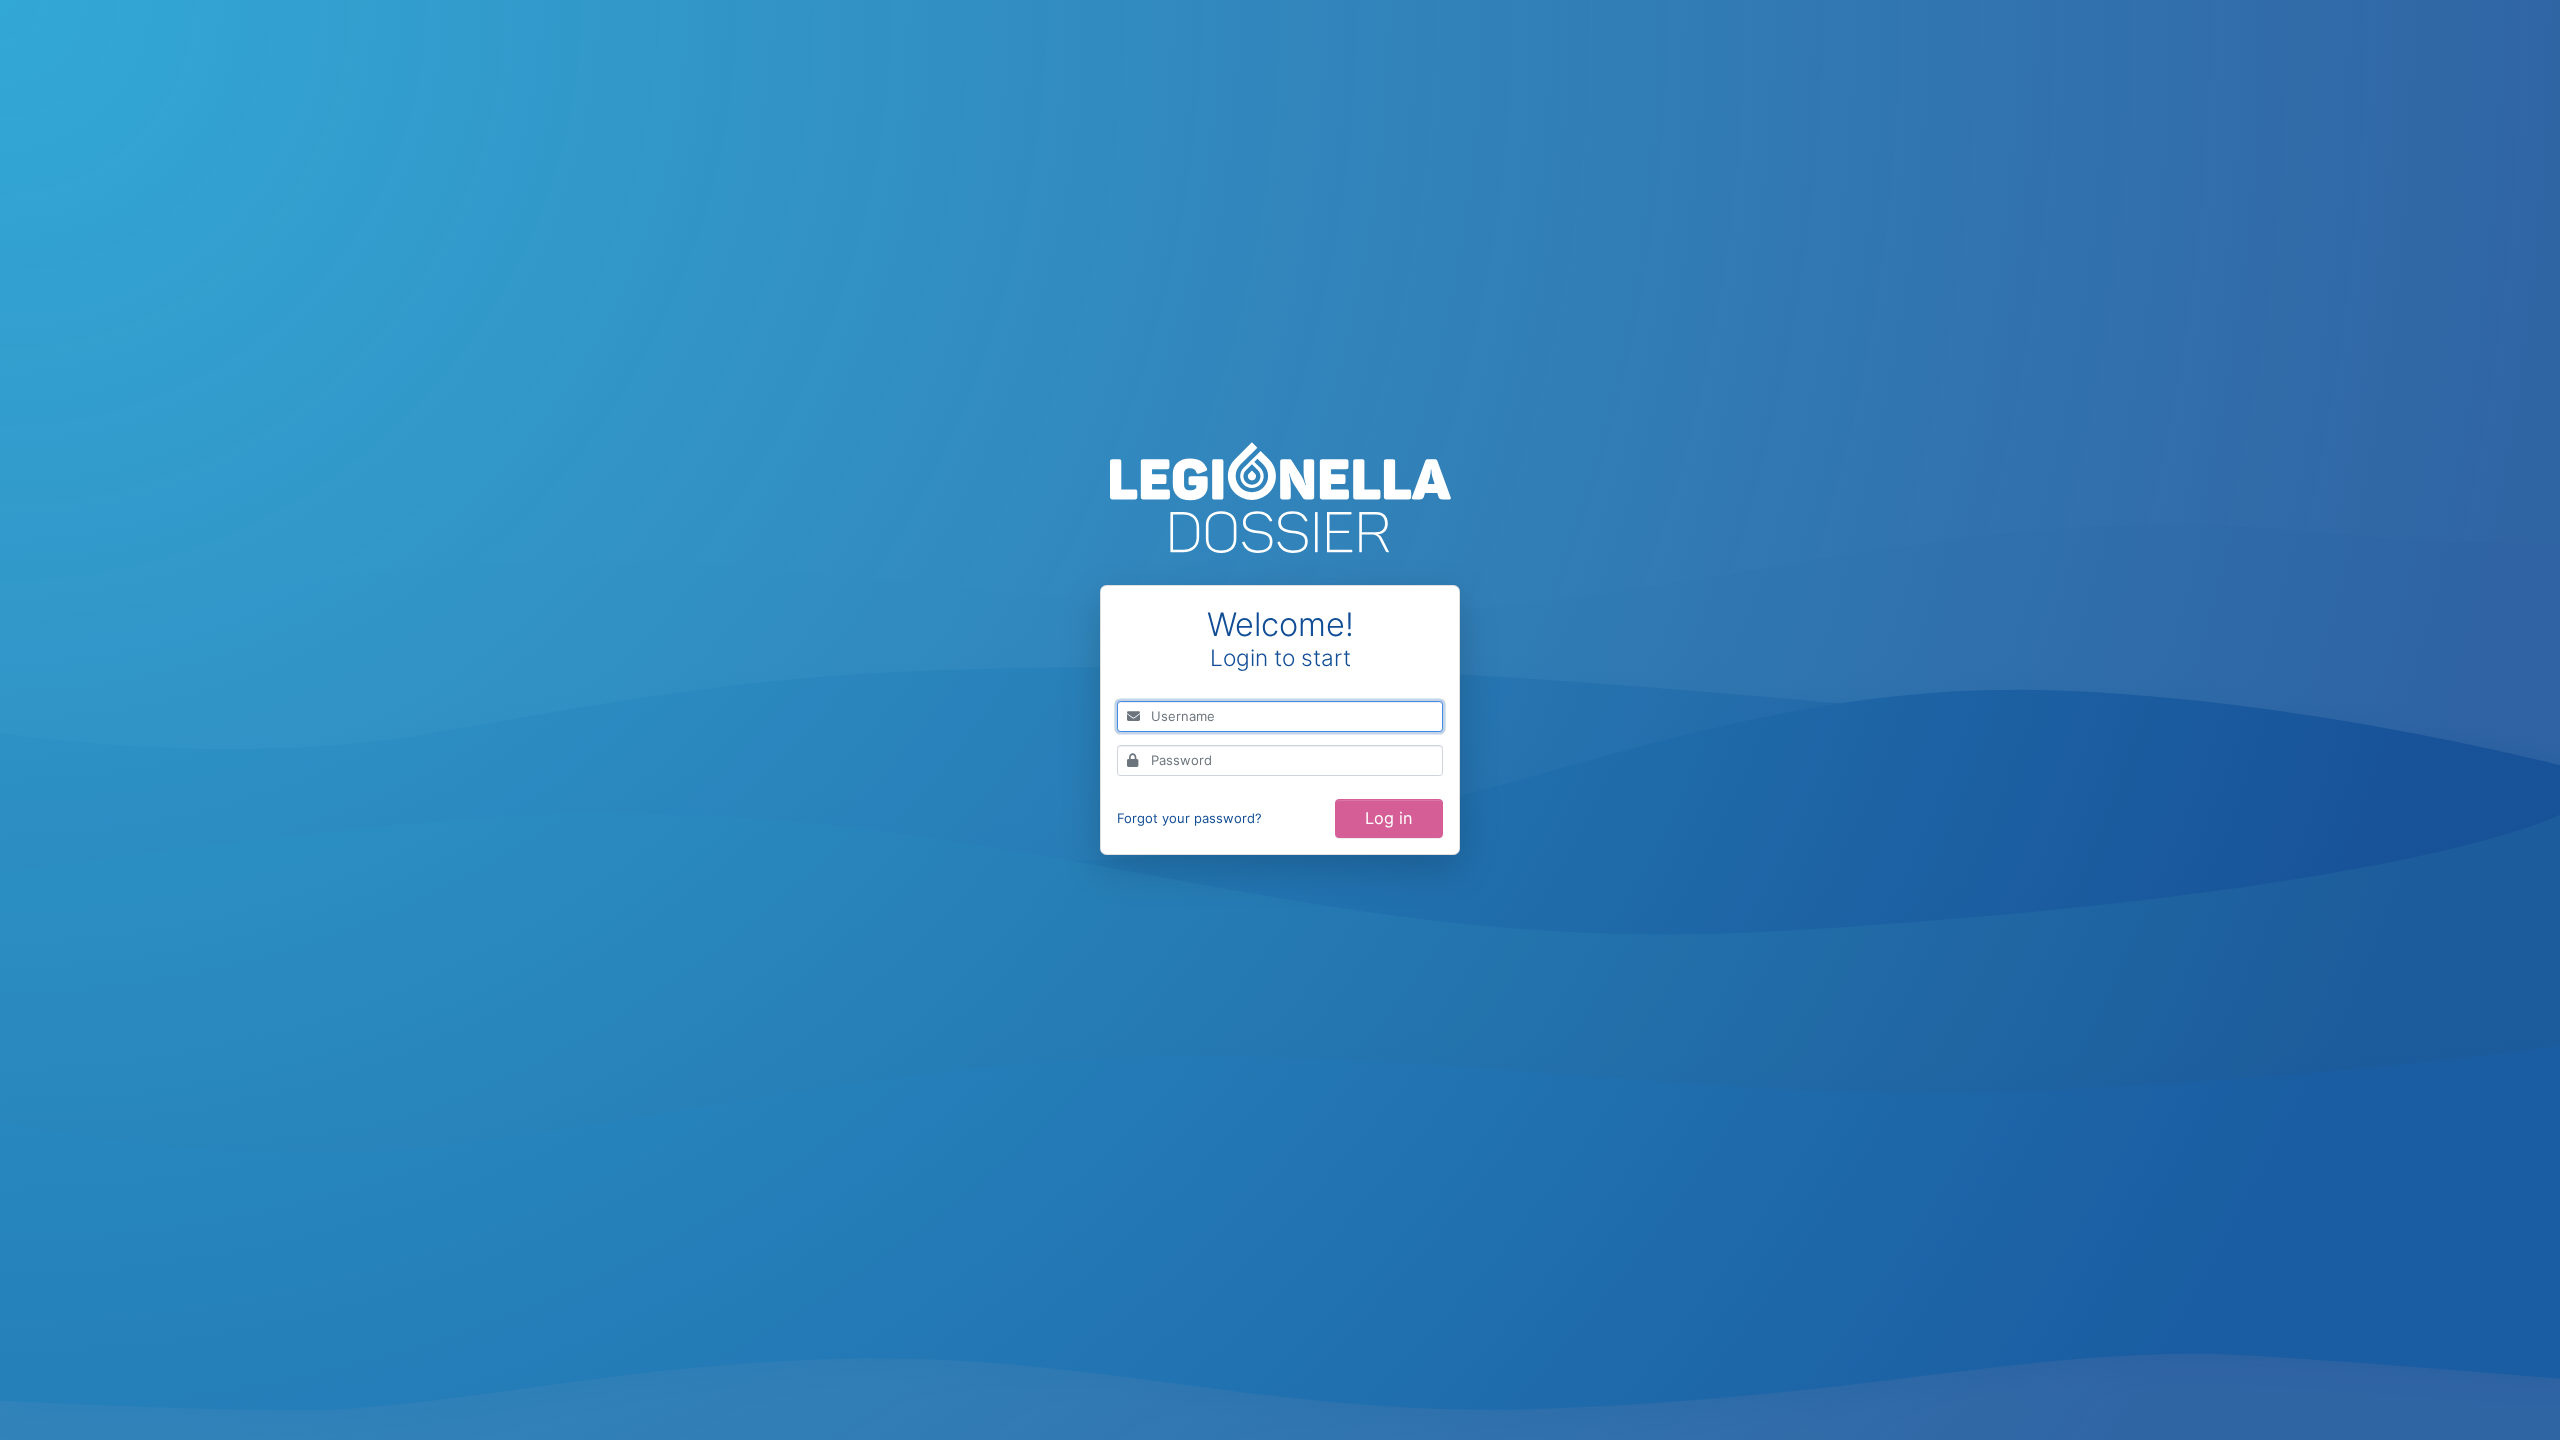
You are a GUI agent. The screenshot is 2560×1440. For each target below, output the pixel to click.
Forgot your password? (1189, 818)
